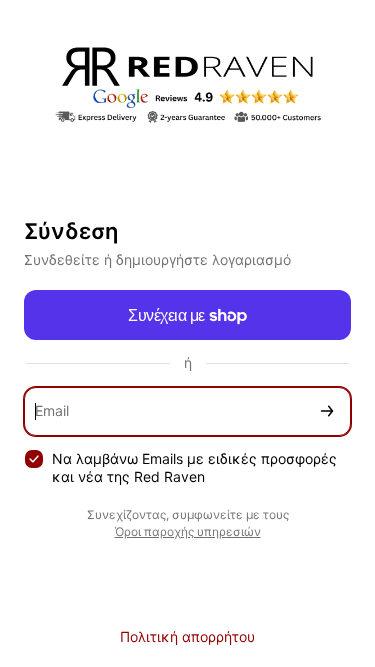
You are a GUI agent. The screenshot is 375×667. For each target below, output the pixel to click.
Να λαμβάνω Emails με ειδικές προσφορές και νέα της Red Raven (194, 468)
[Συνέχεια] (327, 411)
